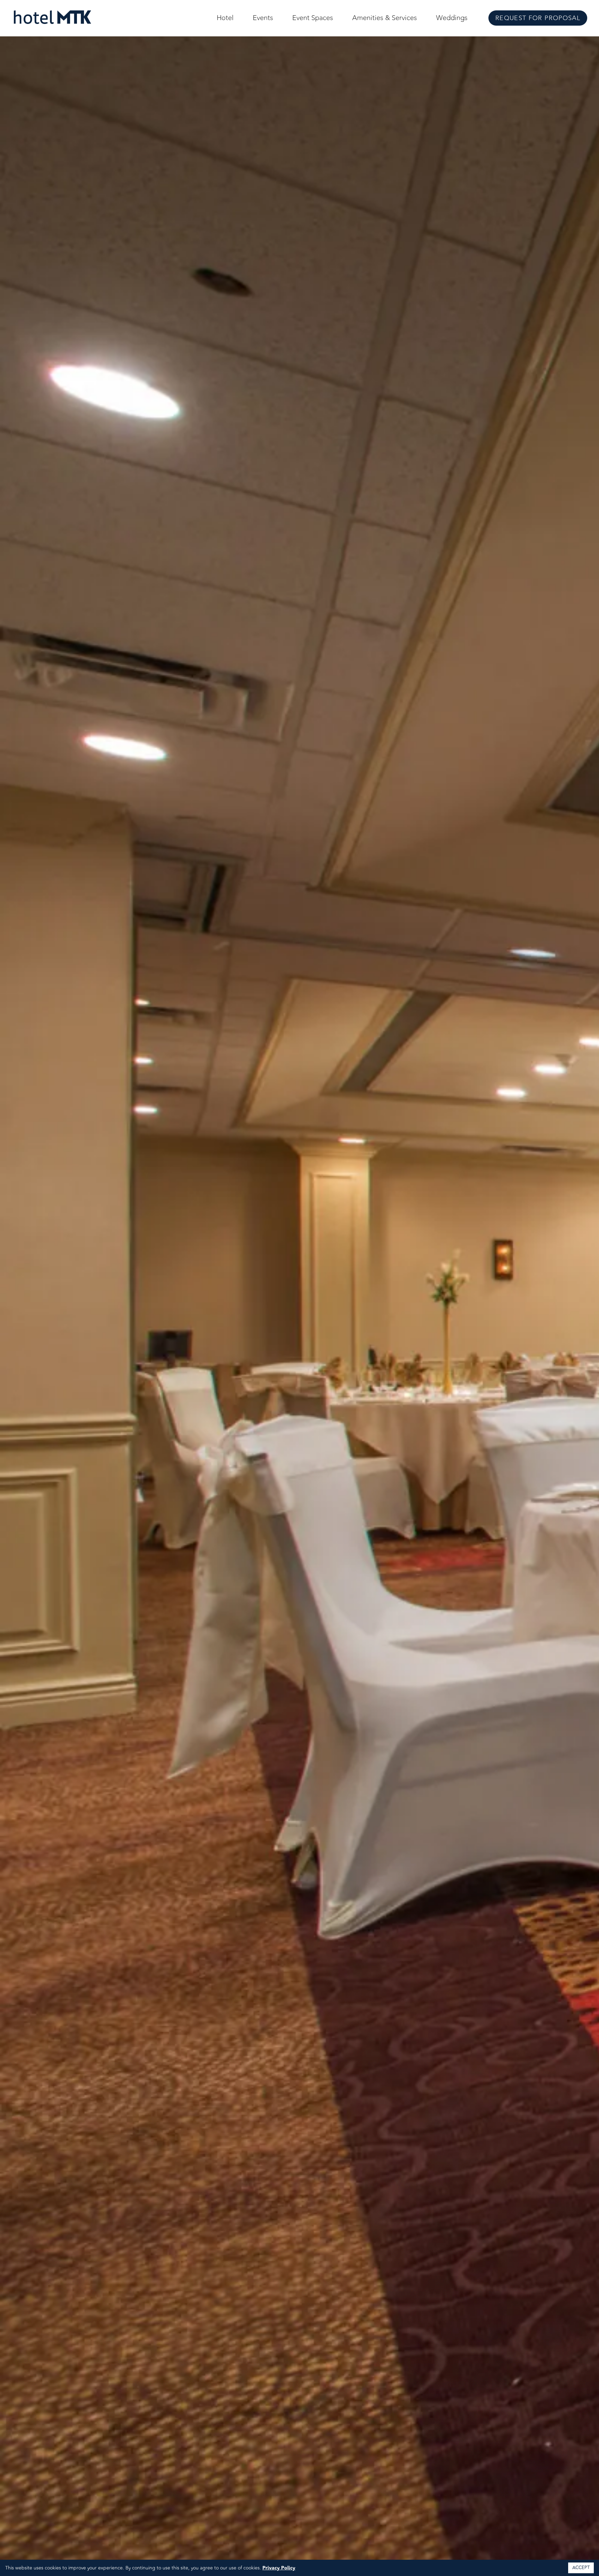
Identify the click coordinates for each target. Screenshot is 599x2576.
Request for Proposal (538, 18)
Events (263, 18)
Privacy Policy (279, 2568)
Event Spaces (313, 18)
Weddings (452, 18)
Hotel (225, 18)
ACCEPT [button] (581, 2568)
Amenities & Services (385, 18)
